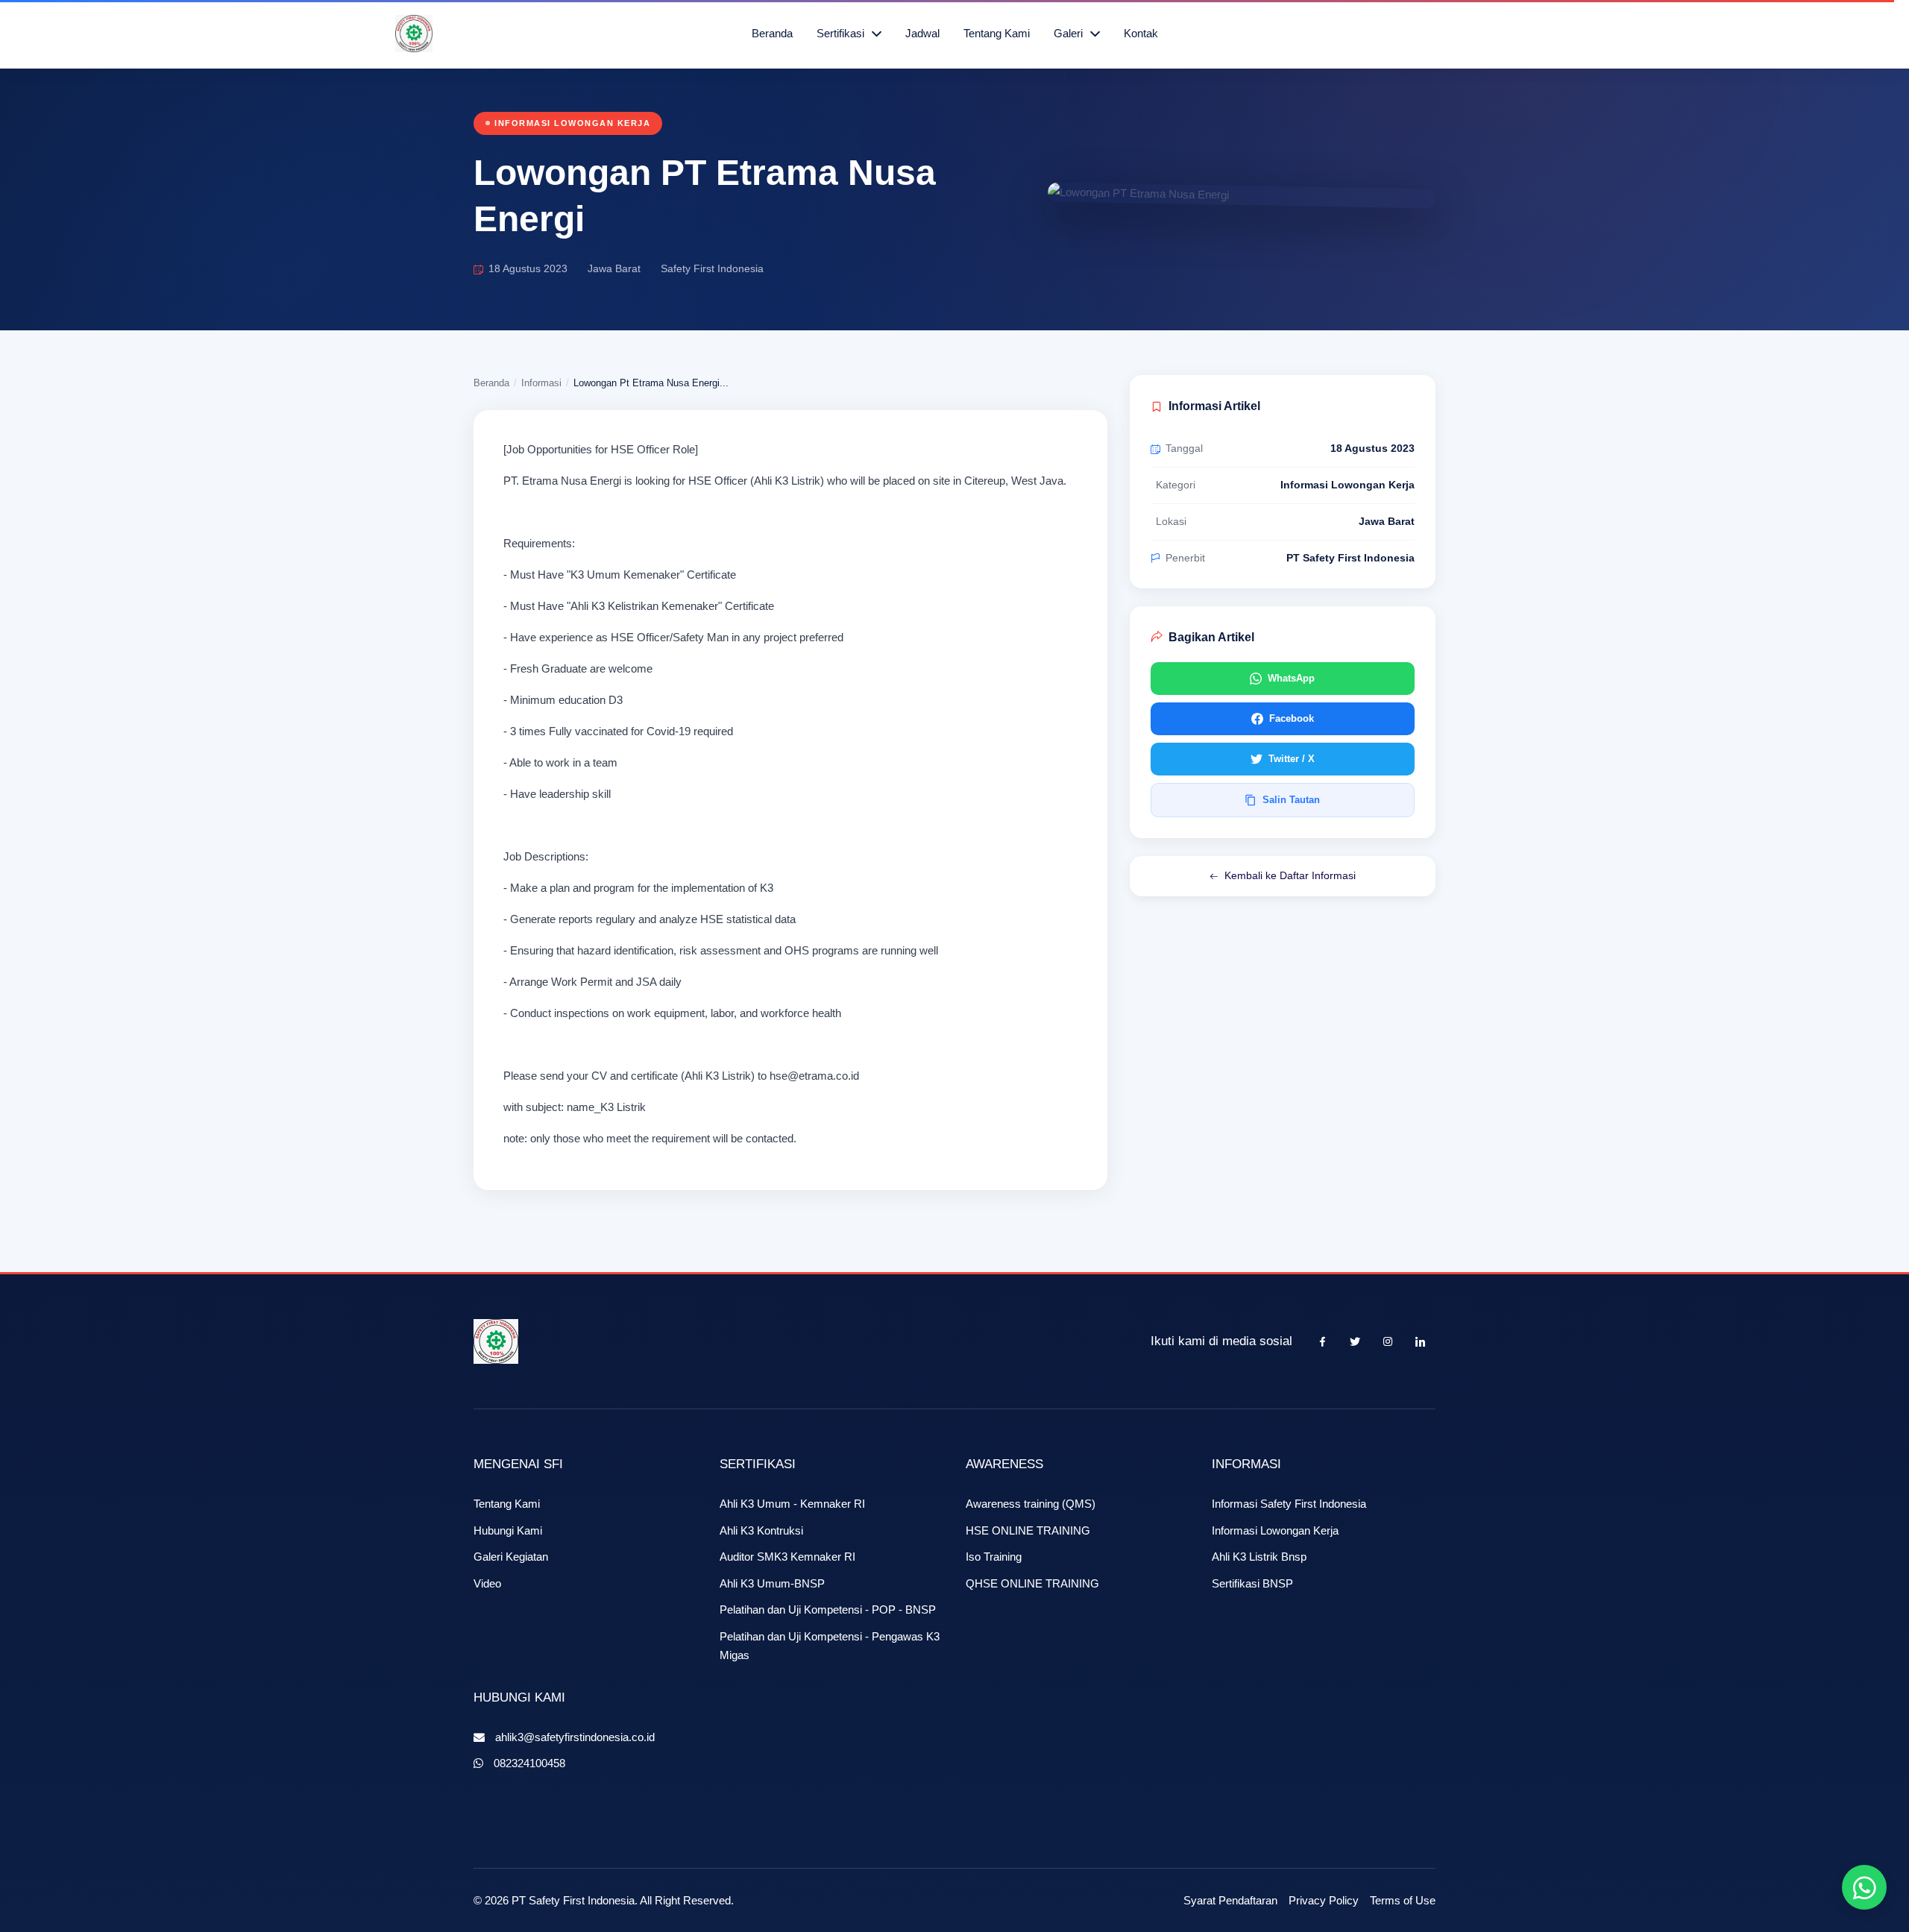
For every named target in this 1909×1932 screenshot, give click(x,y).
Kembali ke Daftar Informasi (1290, 875)
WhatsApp (1291, 678)
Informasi (541, 383)
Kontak (1141, 33)
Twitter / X (1292, 759)
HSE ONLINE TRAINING (1028, 1530)
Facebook (1292, 718)
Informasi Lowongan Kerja (1275, 1530)
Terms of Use (1403, 1900)
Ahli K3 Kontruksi (761, 1530)
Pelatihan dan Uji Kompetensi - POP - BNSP (828, 1610)
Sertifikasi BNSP (1252, 1583)
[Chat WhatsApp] (1864, 1887)
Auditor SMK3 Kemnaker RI (787, 1557)
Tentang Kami (997, 33)
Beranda (772, 33)
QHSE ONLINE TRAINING (1032, 1583)
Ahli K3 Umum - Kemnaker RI (792, 1504)
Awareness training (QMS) (1031, 1504)
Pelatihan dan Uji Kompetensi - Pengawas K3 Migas (830, 1646)
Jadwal (922, 33)
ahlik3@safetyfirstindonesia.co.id (575, 1737)
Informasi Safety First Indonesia (1289, 1504)
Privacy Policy (1324, 1900)
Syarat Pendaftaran (1230, 1900)
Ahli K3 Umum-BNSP (772, 1583)
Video (487, 1583)
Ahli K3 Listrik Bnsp (1259, 1557)
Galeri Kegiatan (511, 1557)
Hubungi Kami (508, 1530)
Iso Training (994, 1557)
